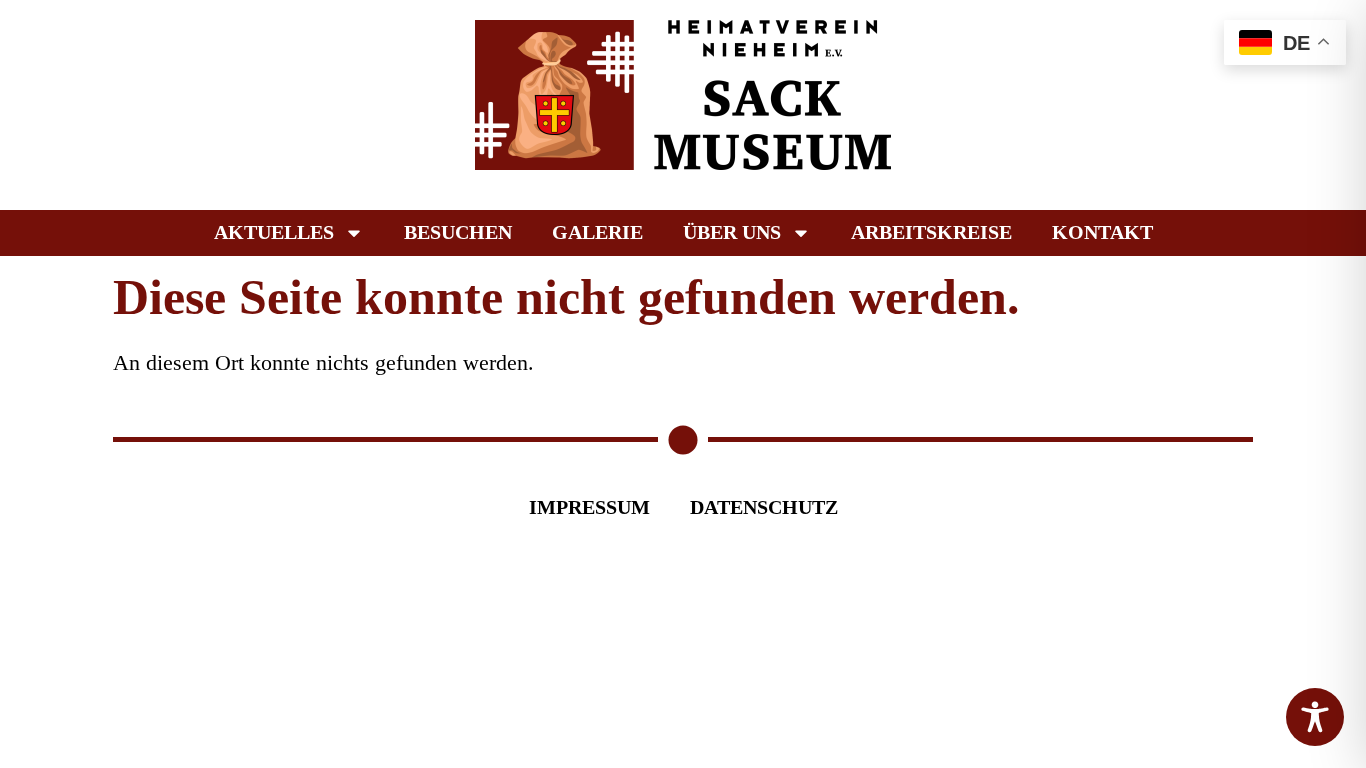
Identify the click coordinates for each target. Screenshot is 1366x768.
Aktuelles (274, 232)
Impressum (589, 507)
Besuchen (458, 232)
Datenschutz (764, 507)
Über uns (732, 232)
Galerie (597, 232)
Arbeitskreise (931, 232)
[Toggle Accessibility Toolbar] (1315, 717)
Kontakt (1102, 232)
